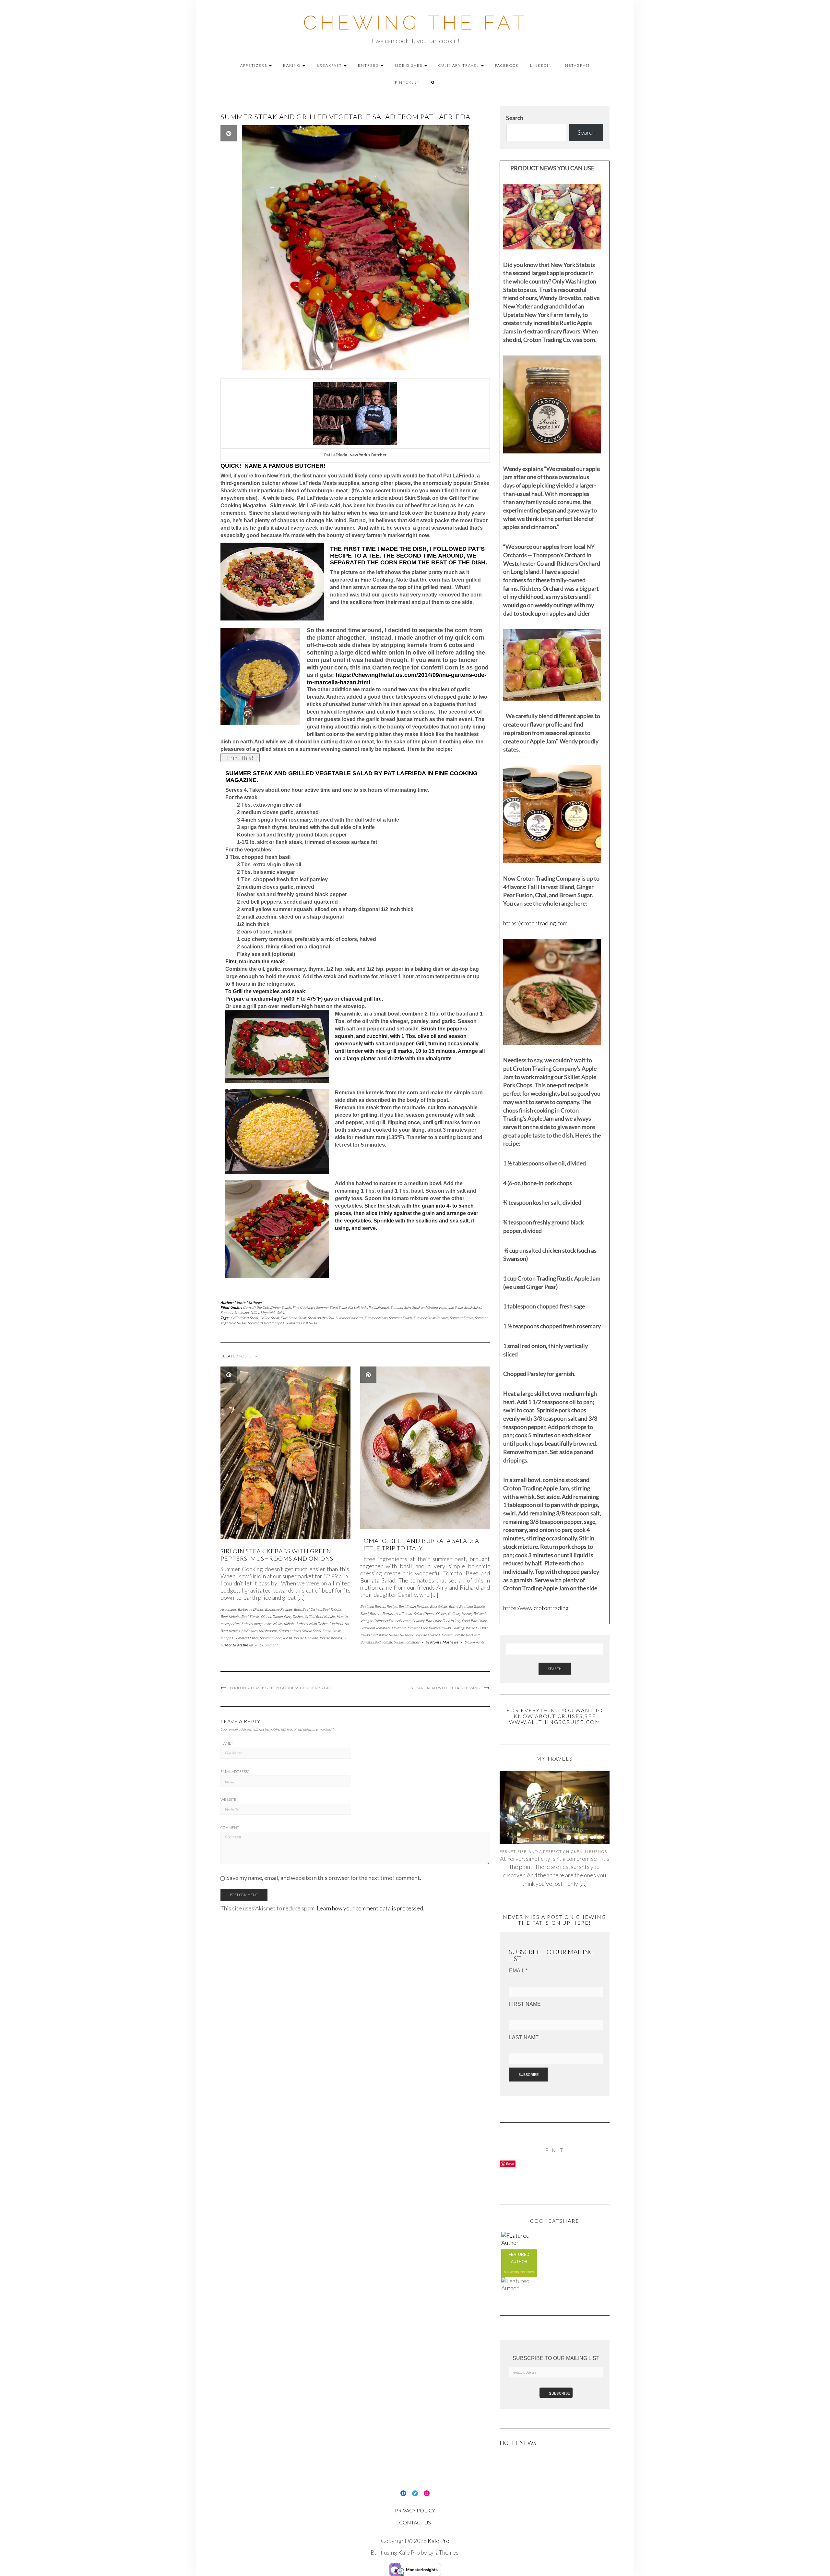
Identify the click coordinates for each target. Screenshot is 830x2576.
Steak (302, 1318)
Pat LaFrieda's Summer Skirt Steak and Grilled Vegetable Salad (415, 1307)
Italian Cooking (453, 1628)
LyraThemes (443, 2552)
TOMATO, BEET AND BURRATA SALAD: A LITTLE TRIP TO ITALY (420, 1544)
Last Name (524, 2037)
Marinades (249, 1631)
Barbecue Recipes (279, 1609)
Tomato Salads (392, 1642)
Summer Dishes (246, 1638)
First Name (525, 2004)
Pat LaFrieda (357, 1307)
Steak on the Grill (321, 1318)
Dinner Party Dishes (288, 1616)
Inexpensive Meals (268, 1624)
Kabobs (289, 1624)
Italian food (369, 1635)
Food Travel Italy (474, 1621)
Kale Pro (439, 2541)
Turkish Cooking (305, 1638)
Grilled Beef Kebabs (320, 1616)
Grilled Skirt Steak (244, 1318)
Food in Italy (451, 1621)
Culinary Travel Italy (426, 1621)
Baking (292, 65)
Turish (287, 1638)
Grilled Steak (269, 1318)
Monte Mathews (249, 1302)
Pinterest (407, 82)
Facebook (507, 65)
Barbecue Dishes (251, 1609)
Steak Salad (473, 1307)
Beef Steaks (250, 1616)
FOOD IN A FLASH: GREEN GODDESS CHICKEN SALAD (281, 1688)
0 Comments (474, 1642)
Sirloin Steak (311, 1631)
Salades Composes (414, 1635)
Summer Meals (376, 1318)
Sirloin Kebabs (290, 1631)
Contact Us (415, 2522)
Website (228, 1799)
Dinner (266, 1616)
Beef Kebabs (230, 1616)
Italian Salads (389, 1635)
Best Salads (439, 1606)
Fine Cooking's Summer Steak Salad (320, 1307)
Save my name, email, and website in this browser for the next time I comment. (324, 1878)
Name (227, 1743)
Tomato (447, 1635)
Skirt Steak (289, 1318)
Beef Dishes (312, 1609)
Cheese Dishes (435, 1613)
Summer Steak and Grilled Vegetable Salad (253, 1312)
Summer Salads (400, 1318)
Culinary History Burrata (392, 1621)
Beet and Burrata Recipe (379, 1606)
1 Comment (268, 1645)
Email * (518, 1971)
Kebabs (302, 1624)
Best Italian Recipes (414, 1606)
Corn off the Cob (256, 1307)
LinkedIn (541, 65)
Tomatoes (412, 1642)
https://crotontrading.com (535, 923)
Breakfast (330, 65)
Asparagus (228, 1609)
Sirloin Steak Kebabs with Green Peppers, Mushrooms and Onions (277, 1555)
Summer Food (270, 1638)
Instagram (577, 65)
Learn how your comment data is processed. (371, 1908)
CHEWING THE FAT (415, 23)
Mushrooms (268, 1631)
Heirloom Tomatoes (375, 1628)
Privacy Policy (415, 2510)
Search (515, 118)
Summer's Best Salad (301, 1323)
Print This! (240, 758)
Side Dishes (409, 65)
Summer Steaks (462, 1318)
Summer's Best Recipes (266, 1323)
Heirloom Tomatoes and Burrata (416, 1628)
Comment (230, 1828)
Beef (297, 1609)
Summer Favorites (349, 1318)
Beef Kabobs (332, 1609)
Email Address (235, 1771)
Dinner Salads (281, 1307)
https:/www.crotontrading (536, 1608)
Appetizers (254, 65)
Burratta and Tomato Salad (402, 1613)
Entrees (369, 65)
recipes (527, 2272)
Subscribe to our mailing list (556, 2358)
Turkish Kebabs (331, 1638)
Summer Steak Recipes (431, 1318)
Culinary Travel (459, 65)
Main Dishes (319, 1624)
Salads (435, 1635)
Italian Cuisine (477, 1628)
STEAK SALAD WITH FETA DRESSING (446, 1688)
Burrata (375, 1613)
